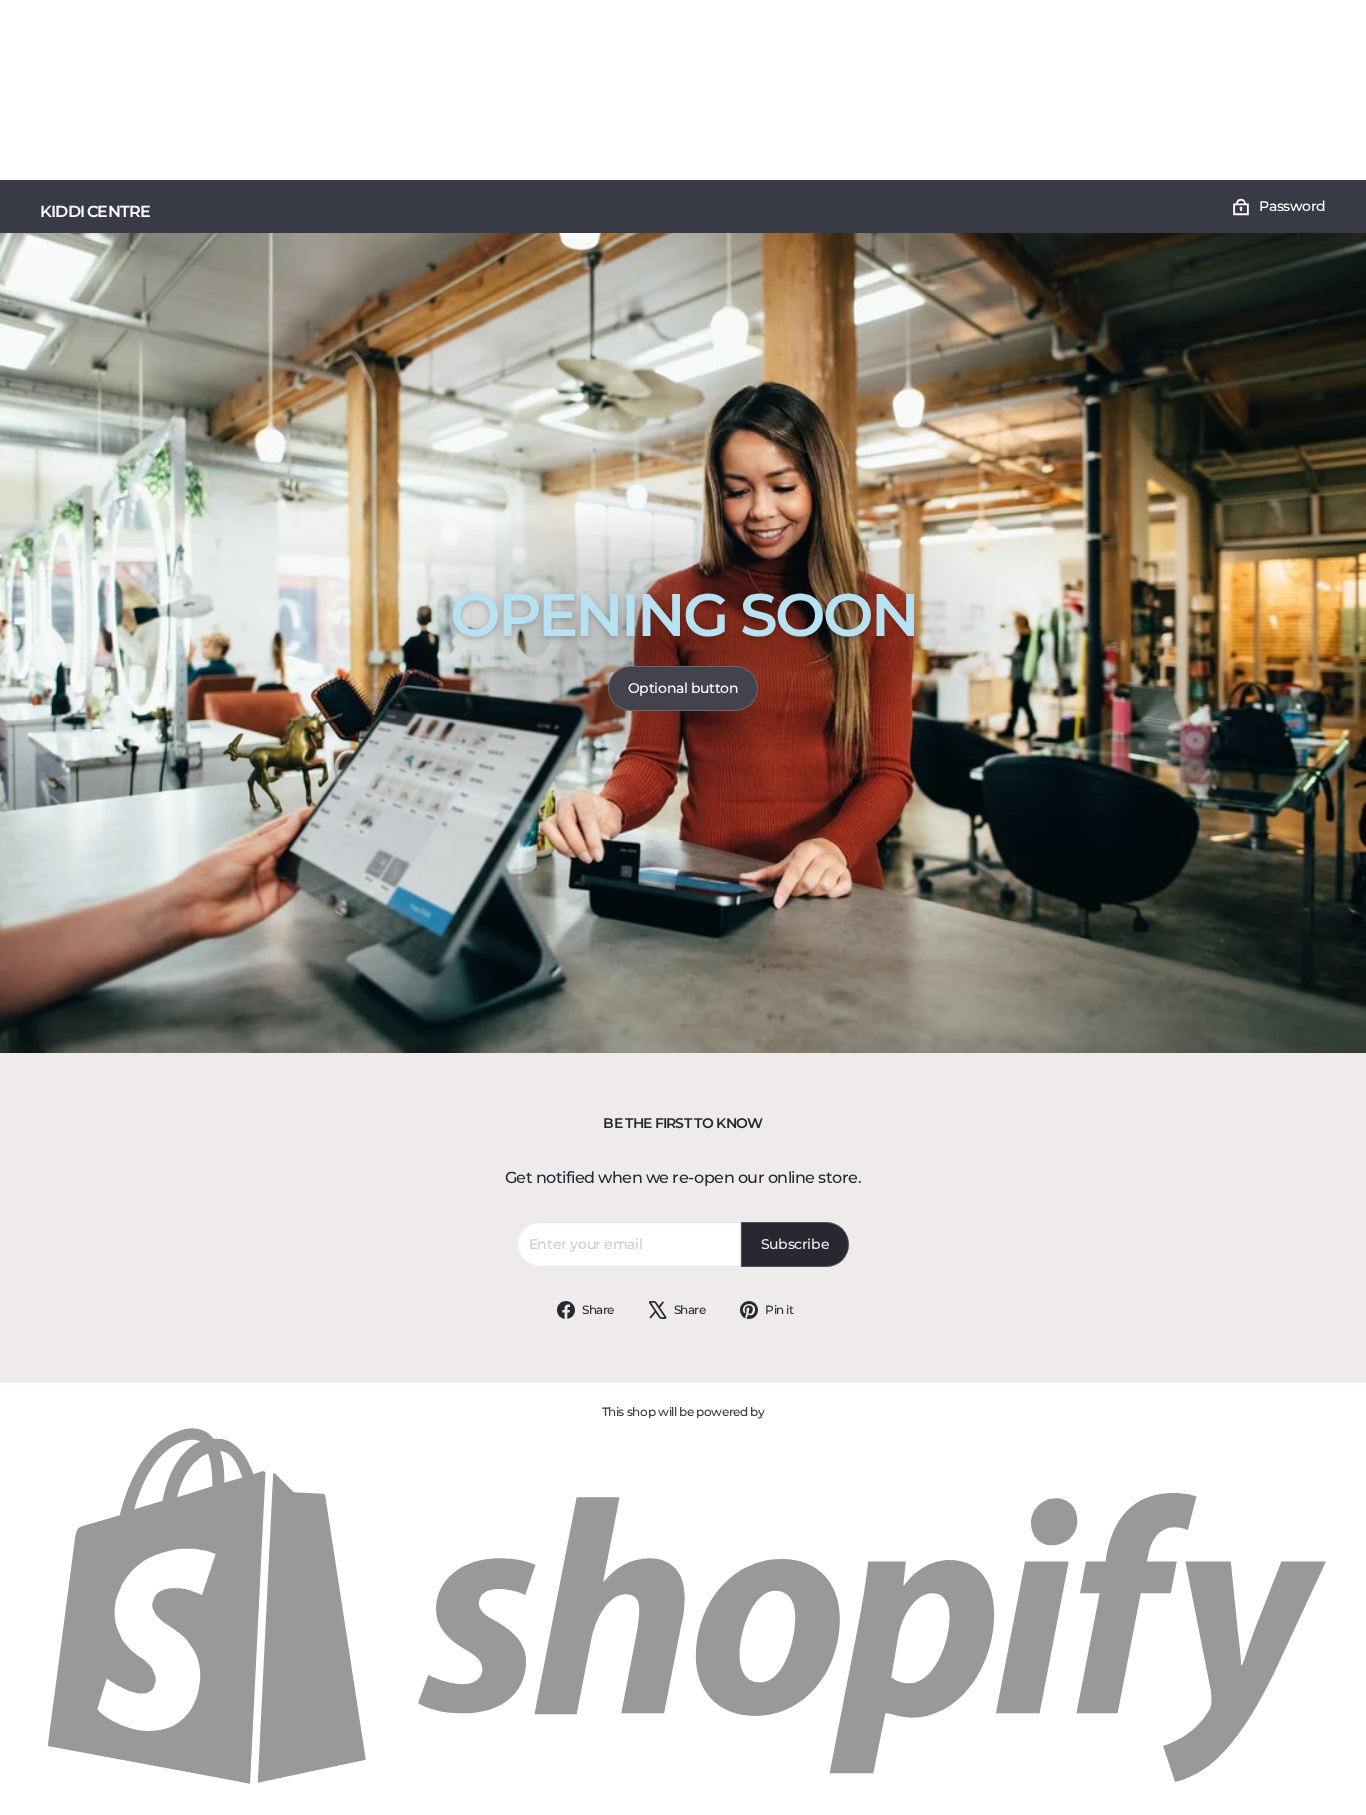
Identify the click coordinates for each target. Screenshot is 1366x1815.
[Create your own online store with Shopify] (683, 1785)
